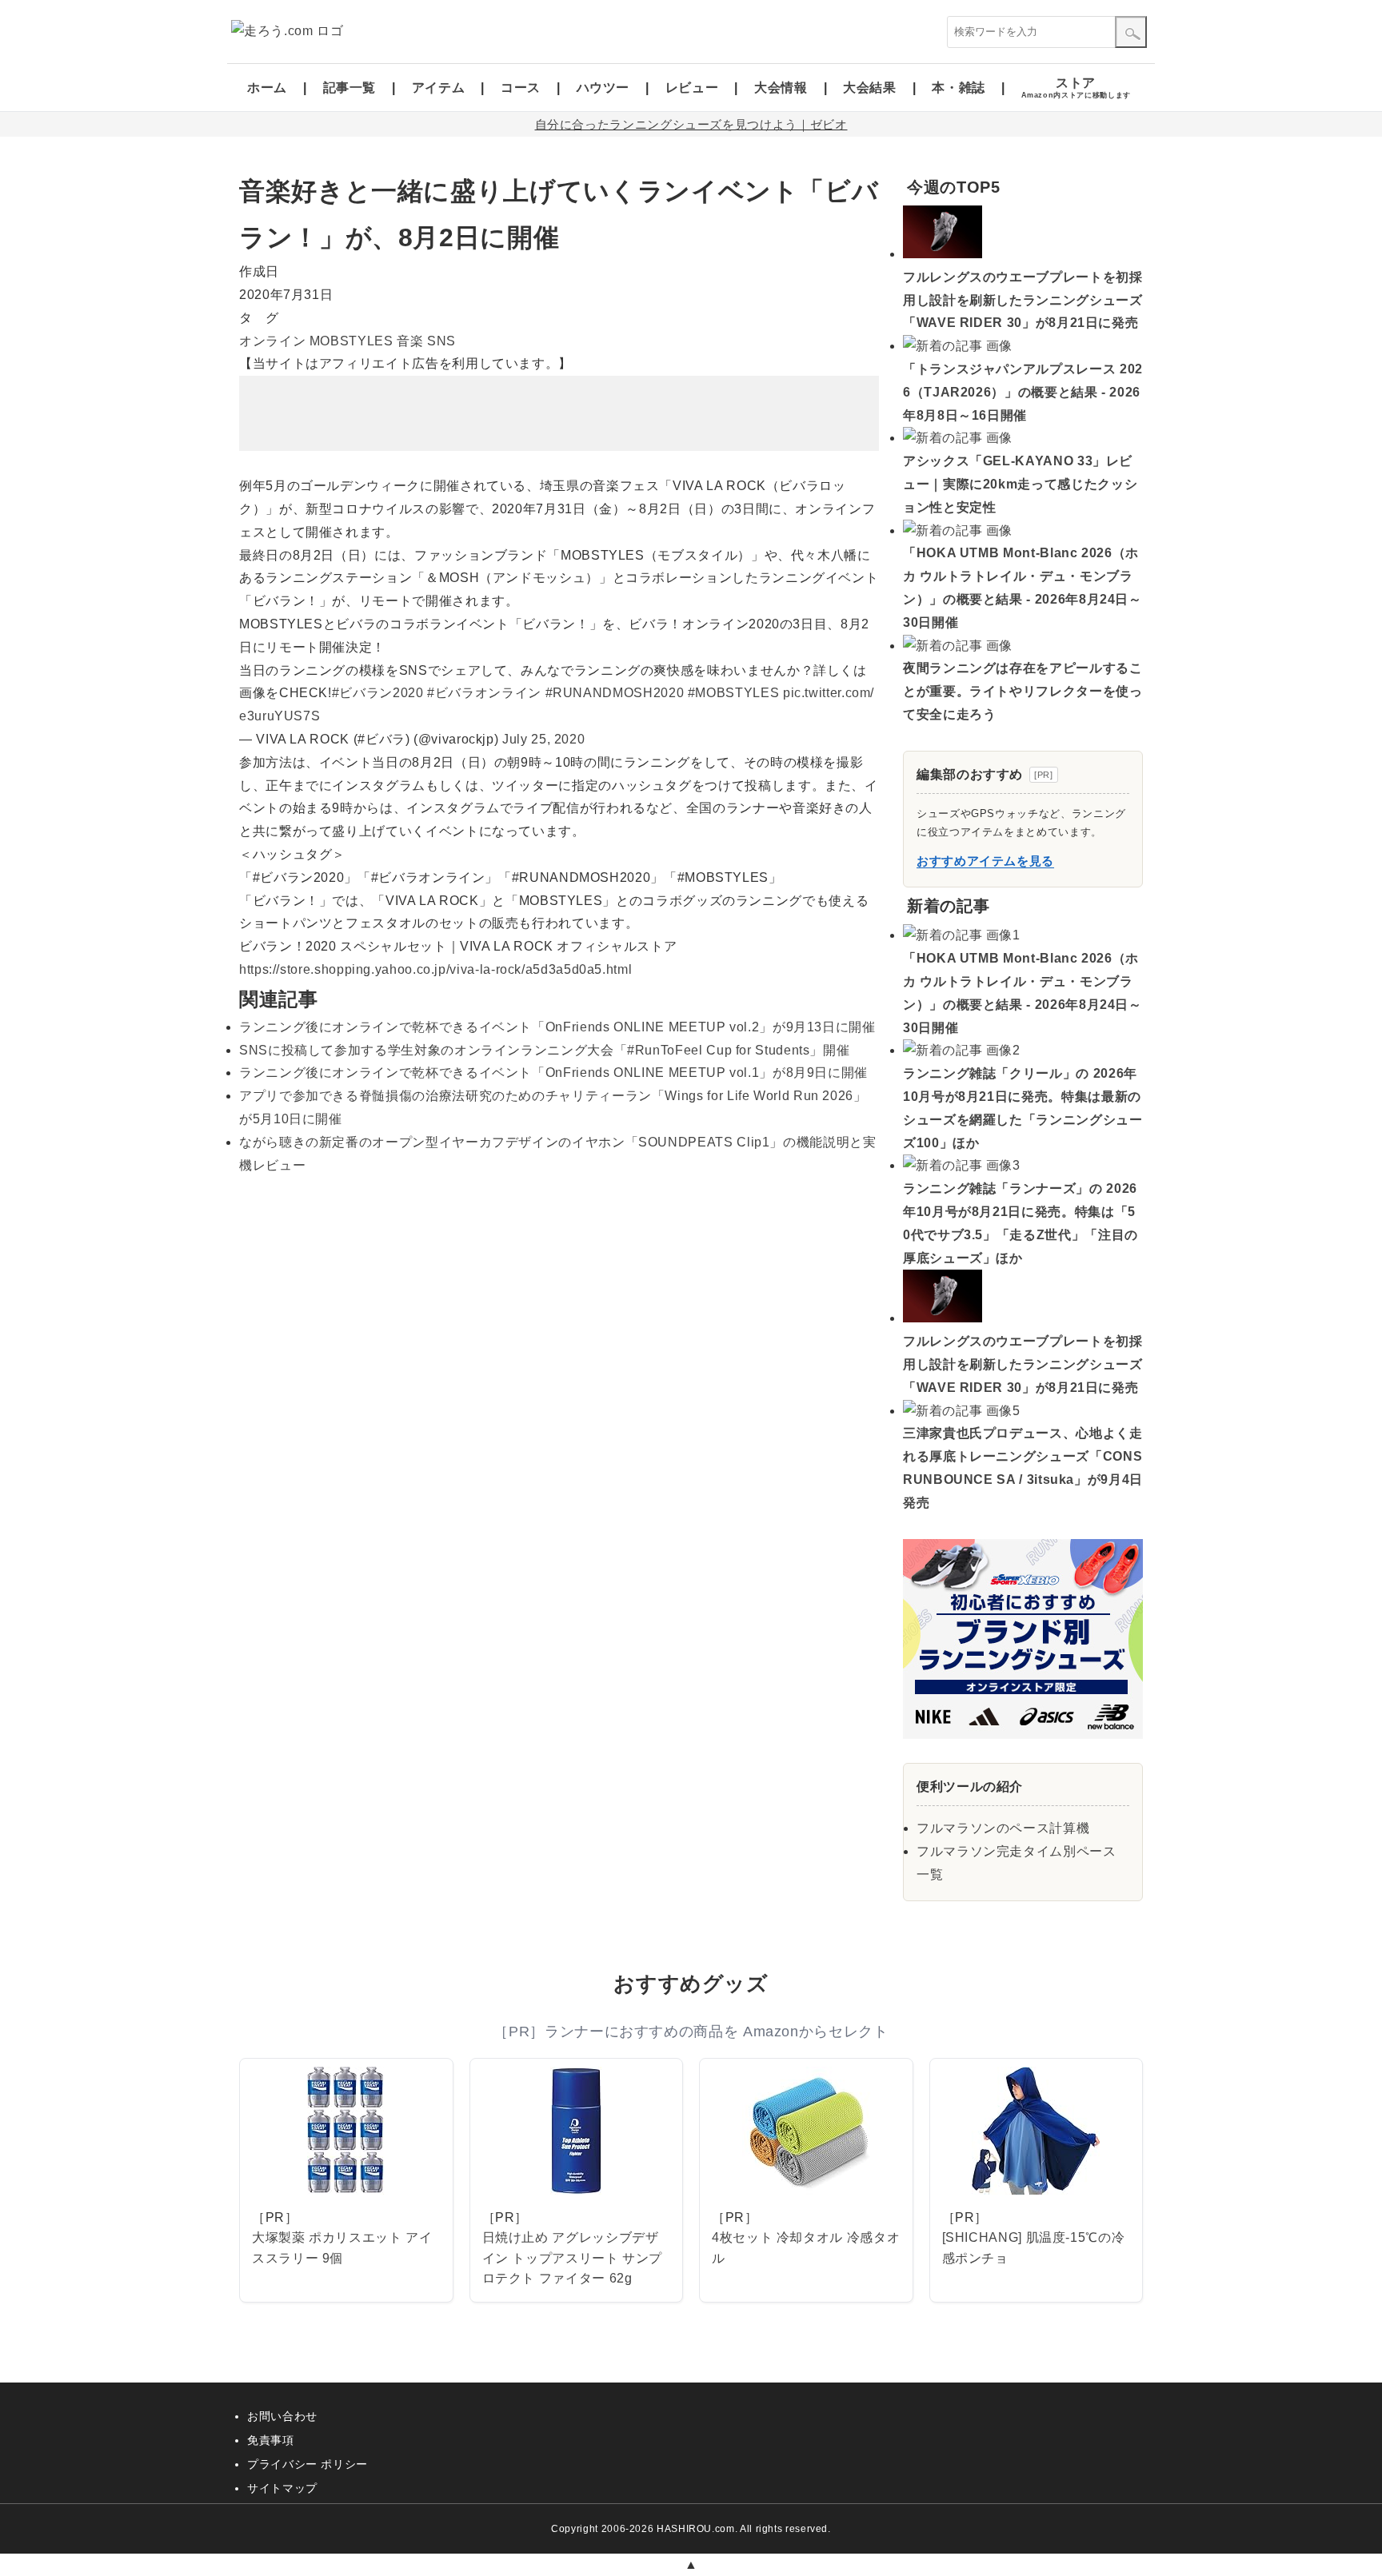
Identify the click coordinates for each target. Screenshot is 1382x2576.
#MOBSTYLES (733, 693)
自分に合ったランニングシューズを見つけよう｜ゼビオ (691, 124)
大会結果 (870, 88)
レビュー (692, 88)
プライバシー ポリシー (308, 2464)
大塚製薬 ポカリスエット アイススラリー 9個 (342, 2248)
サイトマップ (282, 2488)
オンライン (272, 341)
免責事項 (271, 2440)
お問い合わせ (282, 2416)
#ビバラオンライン (484, 693)
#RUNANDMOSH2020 (615, 693)
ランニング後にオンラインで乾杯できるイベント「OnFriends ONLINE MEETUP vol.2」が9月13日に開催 (557, 1027)
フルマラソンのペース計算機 (1003, 1828)
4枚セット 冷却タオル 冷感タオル (806, 2248)
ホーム (267, 88)
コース (521, 88)
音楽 (410, 341)
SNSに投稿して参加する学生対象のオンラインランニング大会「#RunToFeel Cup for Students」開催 (544, 1050)
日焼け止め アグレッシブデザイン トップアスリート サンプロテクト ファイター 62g (573, 2258)
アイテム (439, 88)
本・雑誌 (959, 88)
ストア (1076, 88)
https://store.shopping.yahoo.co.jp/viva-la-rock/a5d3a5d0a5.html (435, 969)
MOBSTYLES (351, 341)
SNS (441, 341)
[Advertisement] (559, 413)
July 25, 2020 (543, 739)
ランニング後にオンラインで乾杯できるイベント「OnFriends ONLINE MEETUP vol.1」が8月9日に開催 (553, 1073)
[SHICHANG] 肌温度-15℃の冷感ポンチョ (1034, 2248)
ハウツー (603, 88)
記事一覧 (350, 88)
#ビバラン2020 (378, 693)
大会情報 (781, 88)
